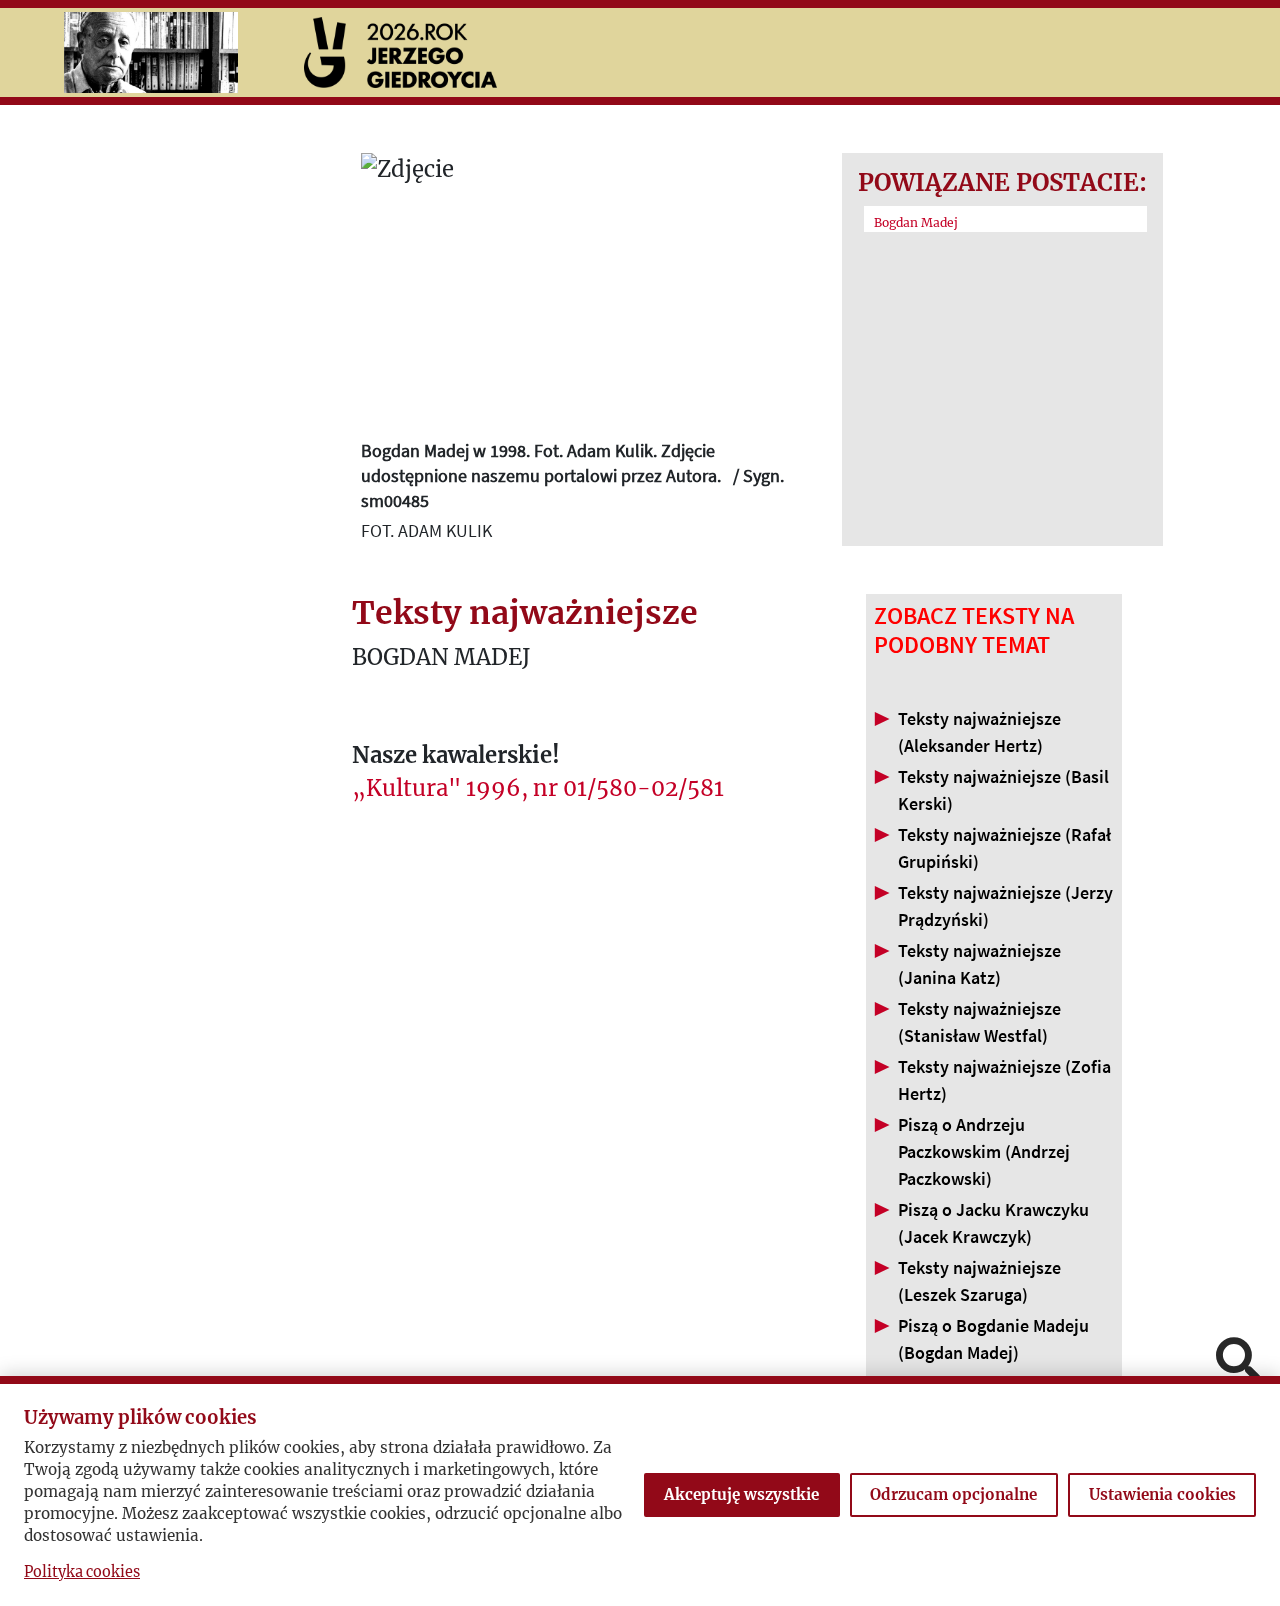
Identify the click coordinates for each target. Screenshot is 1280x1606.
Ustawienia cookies (1162, 1494)
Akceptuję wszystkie (741, 1494)
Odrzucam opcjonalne (953, 1494)
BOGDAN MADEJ (441, 657)
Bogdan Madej (916, 222)
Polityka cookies (82, 1572)
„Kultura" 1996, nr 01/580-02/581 (538, 788)
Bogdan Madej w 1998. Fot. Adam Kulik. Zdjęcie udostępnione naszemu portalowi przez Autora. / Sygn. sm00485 (572, 475)
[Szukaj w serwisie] (1238, 1361)
